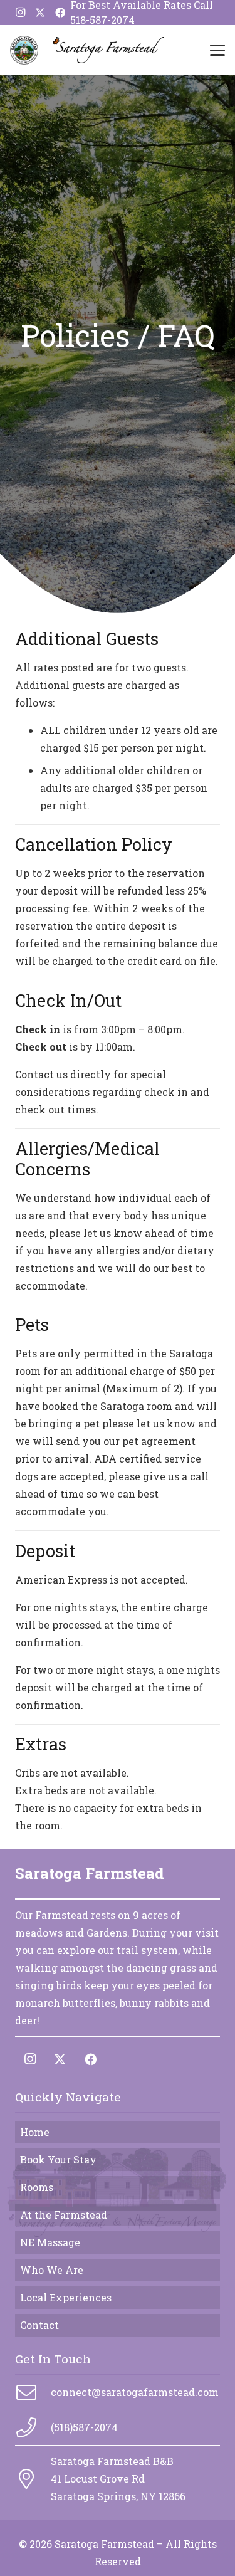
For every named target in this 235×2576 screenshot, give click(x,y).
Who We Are (52, 2270)
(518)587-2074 (84, 2427)
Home (35, 2132)
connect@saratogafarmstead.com (135, 2392)
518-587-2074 (102, 20)
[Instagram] (20, 13)
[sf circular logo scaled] (24, 50)
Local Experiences (66, 2297)
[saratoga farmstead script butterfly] (108, 50)
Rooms (37, 2187)
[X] (40, 13)
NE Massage (50, 2242)
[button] (217, 50)
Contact (39, 2325)
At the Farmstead (64, 2215)
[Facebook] (60, 13)
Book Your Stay (58, 2159)
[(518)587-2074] (33, 2427)
